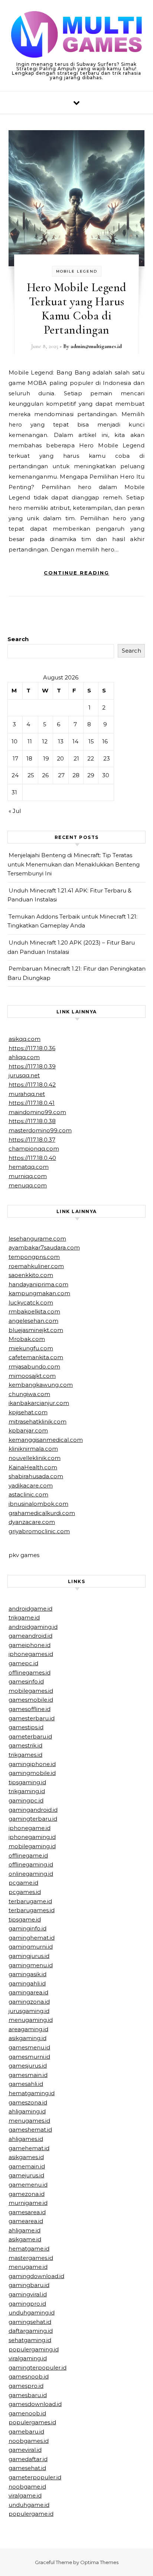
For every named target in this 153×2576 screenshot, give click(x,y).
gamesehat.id (27, 2468)
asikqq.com (25, 1039)
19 (46, 758)
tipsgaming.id (27, 1782)
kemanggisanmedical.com (46, 1440)
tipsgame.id (25, 1919)
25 (31, 775)
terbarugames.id (32, 1910)
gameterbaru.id (30, 1736)
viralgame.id (25, 2495)
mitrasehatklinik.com (38, 1422)
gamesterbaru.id (32, 1718)
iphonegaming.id (32, 1837)
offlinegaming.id (31, 1864)
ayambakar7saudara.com (44, 1247)
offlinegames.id (30, 1673)
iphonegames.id (31, 1654)
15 (91, 741)
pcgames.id (25, 1892)
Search (18, 639)
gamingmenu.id (31, 1965)
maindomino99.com (37, 1112)
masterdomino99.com (40, 1130)
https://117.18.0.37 (32, 1140)
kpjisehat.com (28, 1412)
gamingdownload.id (36, 2276)
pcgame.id (23, 1883)
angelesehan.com (33, 1321)
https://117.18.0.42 (32, 1085)
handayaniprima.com (38, 1284)
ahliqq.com (24, 1057)
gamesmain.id (28, 2075)
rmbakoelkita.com (34, 1311)
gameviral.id (25, 2450)
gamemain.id (27, 2166)
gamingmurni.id (31, 1947)
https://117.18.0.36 (32, 1048)
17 (15, 758)
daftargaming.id (31, 2331)
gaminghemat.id (32, 1938)
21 (76, 758)
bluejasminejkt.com (36, 1330)
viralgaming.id (28, 2358)
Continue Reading (76, 573)
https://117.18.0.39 (32, 1066)
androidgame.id (30, 1609)
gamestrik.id (25, 1745)
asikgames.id (26, 2157)
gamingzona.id (29, 2002)
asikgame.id (25, 2239)
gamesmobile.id (31, 1700)
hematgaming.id (32, 2093)
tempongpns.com (34, 1257)
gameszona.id (28, 2102)
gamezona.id (27, 2194)
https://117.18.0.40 (32, 1158)
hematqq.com (29, 1167)
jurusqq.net (24, 1075)
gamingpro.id (27, 2304)
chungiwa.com (29, 1394)
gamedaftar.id (28, 2459)
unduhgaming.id (32, 2313)
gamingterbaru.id (33, 1819)
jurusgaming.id (29, 2011)
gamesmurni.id (29, 2057)
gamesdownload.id (35, 2404)
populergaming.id (34, 2349)
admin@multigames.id (96, 346)
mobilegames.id (31, 1691)
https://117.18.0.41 (32, 1103)
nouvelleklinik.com (35, 1458)
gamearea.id (26, 2221)
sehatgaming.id (30, 2340)
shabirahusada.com (36, 1476)
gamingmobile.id (32, 1773)
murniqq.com (28, 1176)
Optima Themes (99, 2562)
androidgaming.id (33, 1627)
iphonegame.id (30, 1828)
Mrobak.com (27, 1339)
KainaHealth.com (33, 1467)
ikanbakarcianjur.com (39, 1403)
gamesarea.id (27, 2212)
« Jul (15, 811)
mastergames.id (31, 2258)
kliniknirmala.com (33, 1449)
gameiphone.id (30, 1645)
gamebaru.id (26, 2432)
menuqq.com (28, 1185)
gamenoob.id (27, 2413)
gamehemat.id (29, 2148)
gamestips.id (26, 1727)
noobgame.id (27, 2487)
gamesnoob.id (29, 2376)
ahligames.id (26, 2139)
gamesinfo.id (26, 1681)
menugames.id (29, 2121)
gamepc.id (23, 1663)
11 (30, 741)
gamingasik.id (27, 1974)
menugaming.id (31, 2020)
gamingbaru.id (29, 2285)
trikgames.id (25, 1755)
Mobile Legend (77, 271)
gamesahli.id (26, 2084)
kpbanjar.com (28, 1430)
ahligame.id (25, 2230)
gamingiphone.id (32, 1764)
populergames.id (32, 2422)
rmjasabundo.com (34, 1366)
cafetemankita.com (36, 1357)
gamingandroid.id (33, 1810)
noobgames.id (29, 2441)
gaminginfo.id (27, 1928)
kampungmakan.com (39, 1293)
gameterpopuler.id (35, 2477)
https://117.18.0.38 (32, 1121)
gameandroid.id (30, 1636)
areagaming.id (28, 2029)
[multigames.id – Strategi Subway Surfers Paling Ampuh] (76, 36)
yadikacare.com (31, 1485)
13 (61, 741)
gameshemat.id (30, 2130)
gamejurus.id (26, 2175)
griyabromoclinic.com (39, 1531)
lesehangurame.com (37, 1239)
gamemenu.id (28, 2185)
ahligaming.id (27, 2111)
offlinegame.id (28, 1855)
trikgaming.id (27, 1791)
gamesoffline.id (30, 1709)
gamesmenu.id (29, 2047)
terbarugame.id (30, 1901)
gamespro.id (26, 2386)
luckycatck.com (31, 1303)
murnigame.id (28, 2203)
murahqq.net (27, 1094)
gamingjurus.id (29, 1956)
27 (61, 775)
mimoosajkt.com (32, 1376)
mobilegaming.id (32, 1846)
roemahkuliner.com (36, 1266)
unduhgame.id (29, 2505)
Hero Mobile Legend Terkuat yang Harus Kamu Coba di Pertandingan (77, 308)
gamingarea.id (28, 1992)
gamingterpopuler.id (38, 2368)
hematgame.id (29, 2249)
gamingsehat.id (30, 2322)
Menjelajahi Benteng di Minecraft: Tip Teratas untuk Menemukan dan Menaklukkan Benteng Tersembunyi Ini (74, 864)
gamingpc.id (26, 1800)
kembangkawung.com (41, 1385)
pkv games (24, 1555)
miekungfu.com (31, 1348)
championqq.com (34, 1149)
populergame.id (31, 2514)
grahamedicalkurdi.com (42, 1513)
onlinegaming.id (31, 1874)
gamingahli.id (27, 1983)
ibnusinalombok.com (38, 1504)
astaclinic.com (28, 1494)
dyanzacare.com (32, 1522)
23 (107, 758)
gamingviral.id (28, 2294)
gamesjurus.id (28, 2066)
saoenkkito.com (31, 1275)
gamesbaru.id (28, 2395)
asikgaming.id (27, 2038)
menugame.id (28, 2267)
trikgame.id (24, 1617)
